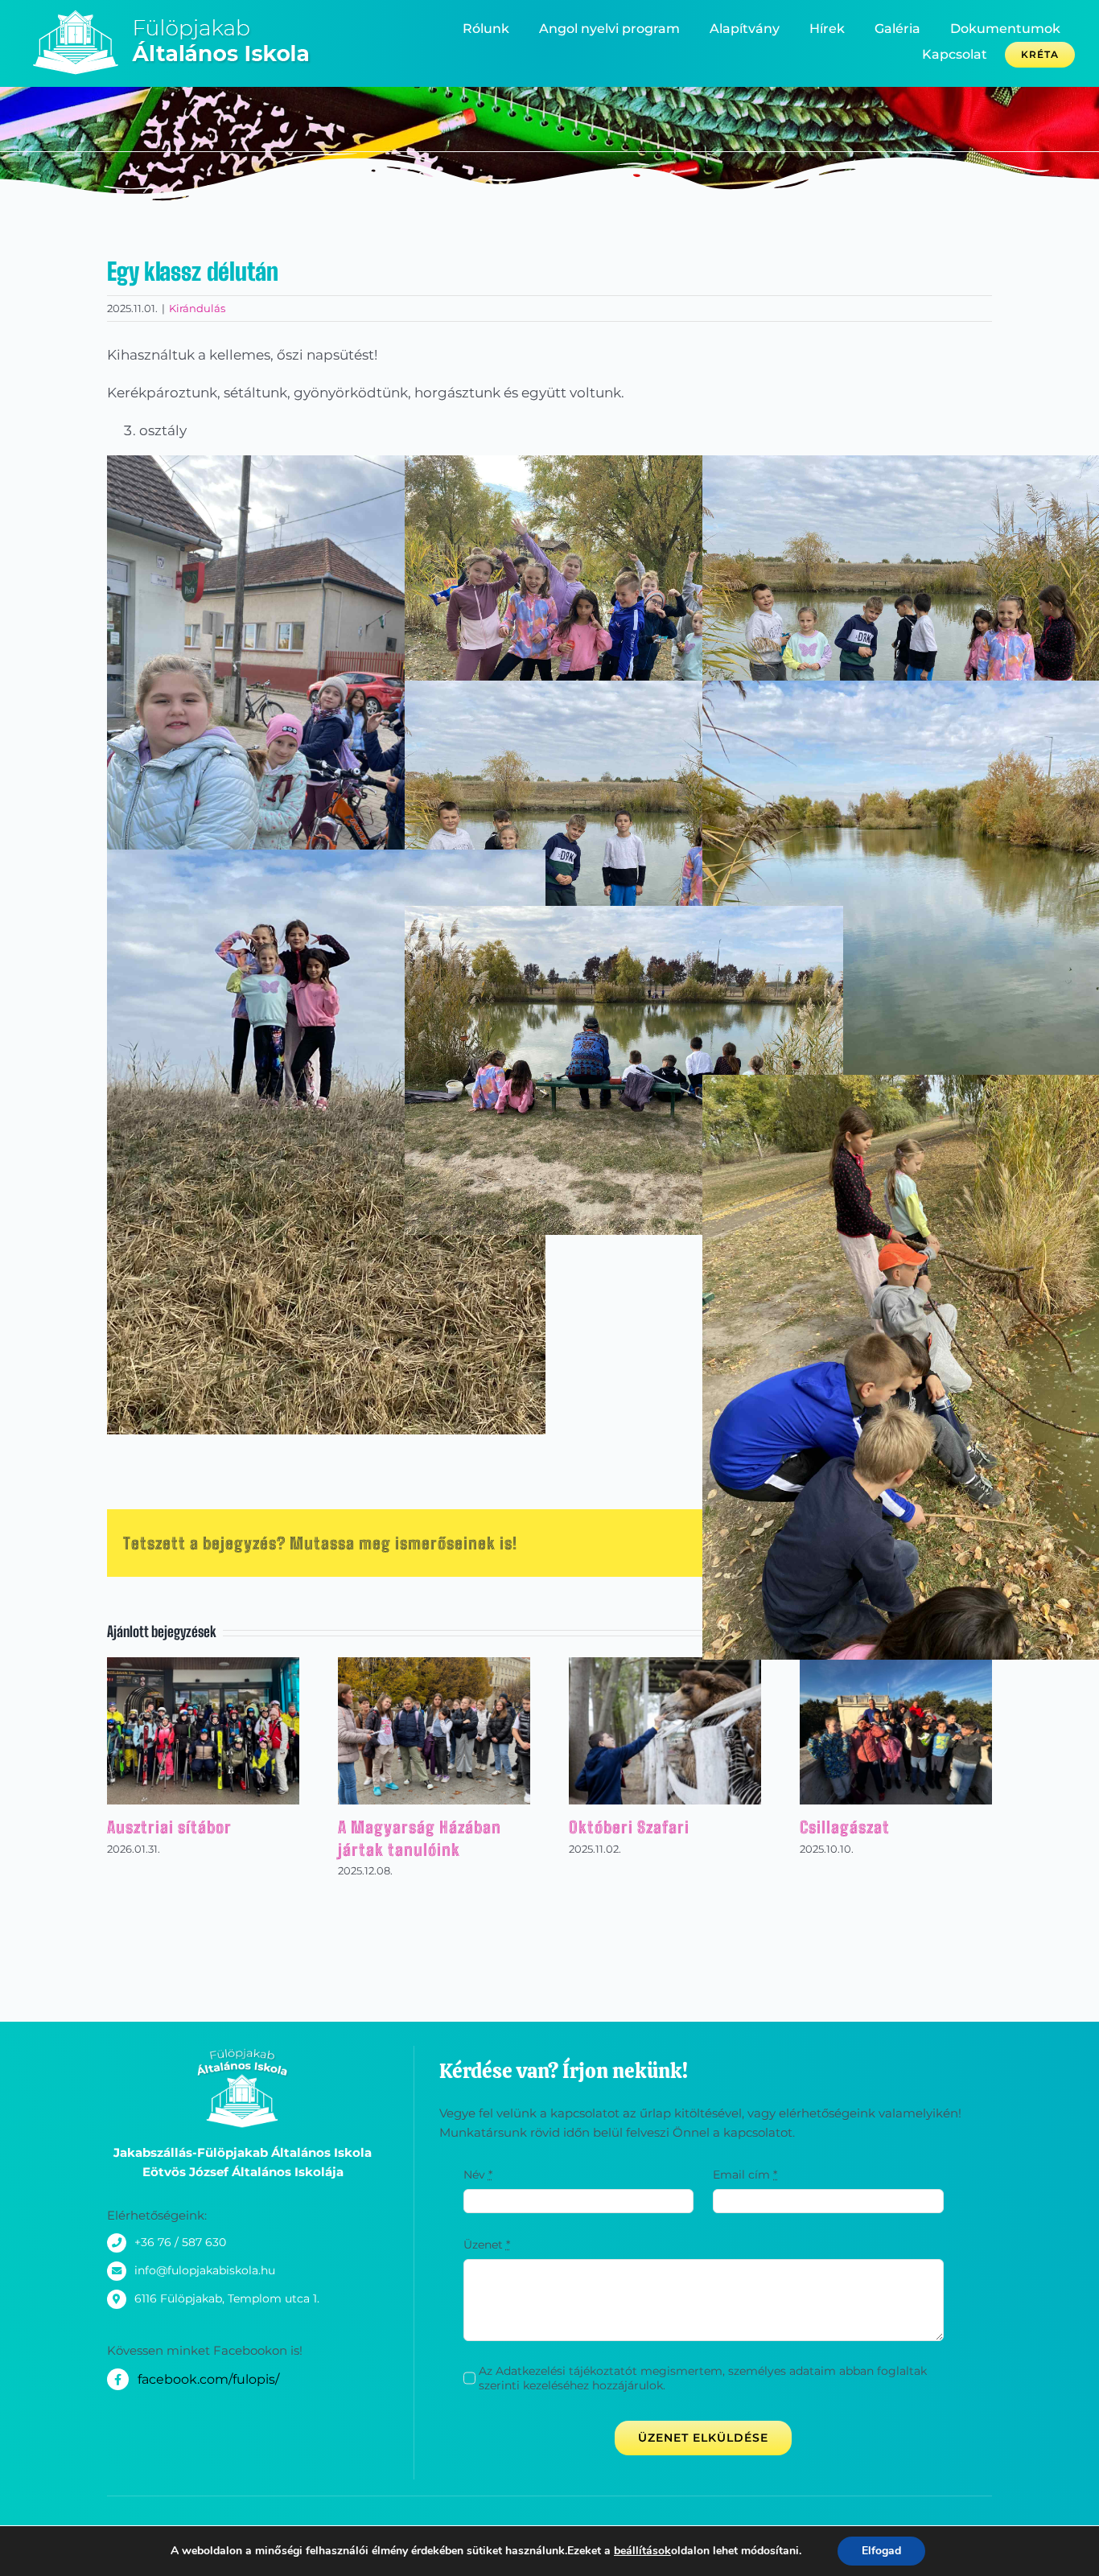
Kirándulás (197, 308)
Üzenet (487, 2245)
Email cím (745, 2175)
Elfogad (881, 2551)
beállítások (642, 2551)
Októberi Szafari (629, 1827)
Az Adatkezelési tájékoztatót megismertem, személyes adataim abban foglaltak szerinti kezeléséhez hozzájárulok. (703, 2378)
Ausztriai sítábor (169, 1827)
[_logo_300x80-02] (184, 15)
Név (478, 2175)
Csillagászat (845, 1827)
